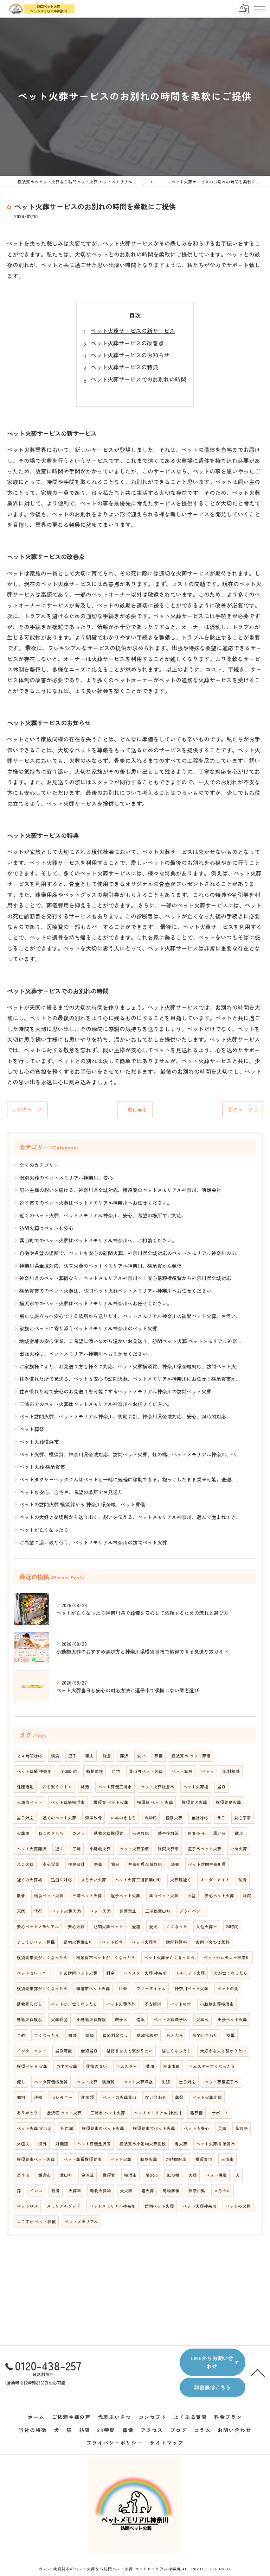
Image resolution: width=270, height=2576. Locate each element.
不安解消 (153, 2004)
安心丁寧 (243, 1818)
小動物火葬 (100, 1849)
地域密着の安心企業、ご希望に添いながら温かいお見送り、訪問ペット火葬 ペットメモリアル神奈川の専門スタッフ (132, 1341)
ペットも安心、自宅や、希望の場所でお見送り (71, 1492)
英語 (222, 2128)
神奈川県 (197, 2190)
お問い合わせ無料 (213, 1942)
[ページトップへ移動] (258, 2373)
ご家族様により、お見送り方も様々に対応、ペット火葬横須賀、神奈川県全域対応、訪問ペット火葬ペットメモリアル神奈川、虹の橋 (132, 1366)
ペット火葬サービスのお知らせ (130, 355)
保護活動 (25, 1787)
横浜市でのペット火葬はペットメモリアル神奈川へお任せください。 (96, 1303)
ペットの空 (181, 2004)
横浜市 (130, 2175)
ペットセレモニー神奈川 (227, 1957)
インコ (36, 2190)
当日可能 (64, 2051)
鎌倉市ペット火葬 (93, 1988)
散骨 (21, 1895)
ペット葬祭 (32, 1429)
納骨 (243, 1880)
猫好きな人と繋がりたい (130, 2051)
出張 (166, 2082)
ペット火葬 (121, 2159)
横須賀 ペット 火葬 (155, 1802)
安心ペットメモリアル (38, 1926)
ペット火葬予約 (121, 2004)
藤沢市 (152, 2175)
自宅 (116, 1771)
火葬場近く (181, 1880)
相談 (72, 2035)
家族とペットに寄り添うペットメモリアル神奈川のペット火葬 (88, 1328)
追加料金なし (115, 2035)
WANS (151, 1818)
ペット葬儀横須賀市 (83, 2159)
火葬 (193, 2175)
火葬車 (75, 2190)
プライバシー (192, 1911)
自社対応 (200, 1818)
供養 (98, 1864)
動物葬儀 (171, 2190)
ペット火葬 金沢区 (34, 2128)
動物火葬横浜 (30, 2019)
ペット (208, 1771)
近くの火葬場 (30, 1880)
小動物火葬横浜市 (217, 2004)
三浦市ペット (30, 1802)
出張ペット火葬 (232, 2019)
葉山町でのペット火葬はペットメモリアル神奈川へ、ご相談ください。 (98, 1240)
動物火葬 (149, 2159)
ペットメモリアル (82, 2221)
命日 (115, 1864)
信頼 (90, 2035)
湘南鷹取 (172, 2066)
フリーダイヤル (151, 1988)
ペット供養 (216, 2175)
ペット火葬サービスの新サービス (133, 331)
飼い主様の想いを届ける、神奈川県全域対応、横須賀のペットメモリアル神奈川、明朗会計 (120, 1190)
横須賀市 (204, 2159)
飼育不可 (196, 1833)
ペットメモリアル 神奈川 (158, 2113)
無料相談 (231, 1771)
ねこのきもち (51, 1833)
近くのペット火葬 (59, 1818)
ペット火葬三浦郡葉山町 (138, 1880)
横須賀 (109, 2175)
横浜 (55, 1756)
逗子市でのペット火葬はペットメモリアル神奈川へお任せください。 (96, 1203)
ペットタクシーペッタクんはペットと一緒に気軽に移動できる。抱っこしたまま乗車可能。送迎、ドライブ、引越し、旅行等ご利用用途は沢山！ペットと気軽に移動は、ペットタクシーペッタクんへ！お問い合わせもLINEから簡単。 (132, 1479)
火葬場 (23, 1833)
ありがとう (27, 2113)
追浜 (141, 2019)
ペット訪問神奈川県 (207, 1864)
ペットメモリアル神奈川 (112, 2206)
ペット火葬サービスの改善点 (127, 343)
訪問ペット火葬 (159, 2206)
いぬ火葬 (239, 1849)
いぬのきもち (123, 1818)
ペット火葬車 (144, 1942)
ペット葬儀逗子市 (221, 2082)
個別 (21, 2097)
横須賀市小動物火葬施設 (143, 2144)
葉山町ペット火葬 (146, 1771)
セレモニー (62, 2097)
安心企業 (51, 1864)
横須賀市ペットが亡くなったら (106, 1957)
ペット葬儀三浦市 (115, 1787)
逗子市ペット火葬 (205, 1849)
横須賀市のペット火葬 (103, 2128)
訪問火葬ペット (108, 1926)
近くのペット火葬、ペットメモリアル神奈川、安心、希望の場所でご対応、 (103, 1215)
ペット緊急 (182, 1771)
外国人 (23, 2144)
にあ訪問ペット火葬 (78, 1973)
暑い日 (220, 1833)
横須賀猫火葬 (229, 1802)
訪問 (247, 1895)
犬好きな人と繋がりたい (223, 2051)
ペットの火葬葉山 (120, 2097)
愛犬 (153, 1926)
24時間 (232, 1926)
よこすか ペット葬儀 (36, 2221)
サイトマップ (167, 2443)
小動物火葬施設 (91, 2019)
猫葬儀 (197, 2113)
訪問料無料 (176, 1942)
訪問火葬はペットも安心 (46, 1228)
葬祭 (179, 2097)
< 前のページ (27, 1110)
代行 (38, 1911)
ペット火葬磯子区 (171, 2019)
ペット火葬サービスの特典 (124, 367)
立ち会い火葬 (94, 1880)
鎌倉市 (45, 2175)
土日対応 (187, 2082)
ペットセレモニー (34, 1973)
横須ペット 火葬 (32, 2066)
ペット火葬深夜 (138, 2082)
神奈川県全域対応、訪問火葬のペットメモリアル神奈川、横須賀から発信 (101, 1266)
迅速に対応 (62, 1880)
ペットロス (27, 2206)
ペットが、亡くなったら (74, 2004)
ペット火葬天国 (66, 1911)
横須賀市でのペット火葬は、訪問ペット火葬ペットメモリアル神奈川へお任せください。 (118, 1291)
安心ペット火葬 (219, 1895)
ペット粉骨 (112, 1942)
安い (141, 1756)
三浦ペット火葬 (87, 1895)
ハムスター (127, 2066)
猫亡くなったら (176, 2051)
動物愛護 (95, 1771)
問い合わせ (156, 2097)
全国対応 (69, 1771)
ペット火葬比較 (207, 2097)
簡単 (231, 2035)
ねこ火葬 (25, 1864)
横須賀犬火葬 (194, 1802)
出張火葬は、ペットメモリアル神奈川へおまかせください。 (86, 1354)
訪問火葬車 (168, 1849)
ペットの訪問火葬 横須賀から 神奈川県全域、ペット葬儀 (82, 1504)
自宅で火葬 (67, 2066)
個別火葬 (174, 1818)
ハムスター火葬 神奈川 (145, 1973)
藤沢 (124, 1756)
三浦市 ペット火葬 (108, 2113)
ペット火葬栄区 (134, 1849)
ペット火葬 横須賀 (96, 2082)
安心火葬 (76, 1926)
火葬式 (202, 2019)
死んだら (175, 2035)
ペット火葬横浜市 (39, 1442)
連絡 (38, 2097)
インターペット (32, 2051)
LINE (123, 1988)
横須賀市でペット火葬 (154, 2128)
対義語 (62, 2144)
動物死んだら (30, 2004)
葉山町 (66, 2175)
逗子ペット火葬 (126, 1895)
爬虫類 (88, 2097)
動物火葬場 (101, 2190)
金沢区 (88, 2175)
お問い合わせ (205, 2035)
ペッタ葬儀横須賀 (51, 2082)
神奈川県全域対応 (145, 1864)
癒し (21, 2082)
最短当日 (89, 2051)
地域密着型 (147, 2035)
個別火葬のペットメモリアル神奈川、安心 (66, 1178)
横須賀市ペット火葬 (36, 2159)
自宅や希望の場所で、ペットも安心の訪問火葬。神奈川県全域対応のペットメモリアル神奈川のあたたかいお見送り (132, 1253)
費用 (150, 2066)
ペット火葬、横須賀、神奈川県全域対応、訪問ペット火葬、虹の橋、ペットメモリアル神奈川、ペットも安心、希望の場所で (132, 1454)
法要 (175, 1864)
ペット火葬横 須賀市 (216, 2144)
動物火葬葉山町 (78, 1942)
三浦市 (227, 2159)
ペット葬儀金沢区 (94, 2144)
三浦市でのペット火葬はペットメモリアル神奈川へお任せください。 (96, 1404)
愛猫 (136, 1926)
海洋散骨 (94, 1818)
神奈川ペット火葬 (192, 1988)
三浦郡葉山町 (158, 1911)
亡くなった (177, 1926)
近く (59, 1849)
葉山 (90, 1756)
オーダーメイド (215, 1880)
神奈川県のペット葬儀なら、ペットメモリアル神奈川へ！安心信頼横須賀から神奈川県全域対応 (125, 1278)
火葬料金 (59, 2019)
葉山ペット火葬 (164, 1895)
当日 (221, 1787)
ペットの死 (228, 1988)
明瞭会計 (77, 1864)
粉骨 (56, 2190)
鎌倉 (107, 1756)
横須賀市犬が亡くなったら (42, 1957)
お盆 (192, 1895)
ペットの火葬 (238, 2206)
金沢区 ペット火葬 (64, 2113)
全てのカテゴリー (39, 1165)
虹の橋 (173, 2175)
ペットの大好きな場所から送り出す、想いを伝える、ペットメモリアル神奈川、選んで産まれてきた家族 (132, 1517)
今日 (221, 1818)
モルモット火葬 (190, 1973)
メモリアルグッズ (64, 2206)
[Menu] (259, 8)
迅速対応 (141, 1833)
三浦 (77, 1849)
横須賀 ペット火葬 (111, 1802)
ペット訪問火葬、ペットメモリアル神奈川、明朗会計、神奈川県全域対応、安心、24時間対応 (123, 1416)
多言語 (242, 2128)
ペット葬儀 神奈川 (34, 1771)
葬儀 (159, 1756)
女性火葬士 (207, 1926)
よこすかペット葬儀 (36, 1942)
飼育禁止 (128, 1911)
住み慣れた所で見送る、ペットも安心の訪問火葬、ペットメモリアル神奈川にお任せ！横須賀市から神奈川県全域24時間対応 (132, 1379)
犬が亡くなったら (231, 1973)
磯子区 (121, 2019)
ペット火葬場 (196, 1787)
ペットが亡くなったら (44, 1530)
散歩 (239, 1833)
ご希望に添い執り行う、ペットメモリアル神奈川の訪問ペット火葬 (93, 1542)
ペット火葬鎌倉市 (157, 1787)
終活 (85, 1787)
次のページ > (243, 1110)
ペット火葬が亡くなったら (169, 1957)
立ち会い (223, 2190)
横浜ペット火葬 (49, 1895)
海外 (43, 2144)
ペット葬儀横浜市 (68, 1802)
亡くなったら (47, 2035)
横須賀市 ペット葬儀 (191, 1756)
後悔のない (97, 2066)
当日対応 (25, 1818)
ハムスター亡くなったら (212, 2066)
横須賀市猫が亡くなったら (42, 1988)
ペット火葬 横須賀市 (42, 1467)
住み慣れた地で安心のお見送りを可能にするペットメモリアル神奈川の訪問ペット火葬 (115, 1391)
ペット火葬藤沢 (32, 1849)
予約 (21, 2035)
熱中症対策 (168, 1833)
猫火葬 (148, 2190)
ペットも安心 (197, 2128)
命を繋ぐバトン (57, 1787)
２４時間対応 (30, 1756)
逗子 (72, 1756)
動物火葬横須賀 (109, 1833)
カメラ (79, 1833)
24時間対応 (176, 2159)
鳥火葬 (181, 2144)
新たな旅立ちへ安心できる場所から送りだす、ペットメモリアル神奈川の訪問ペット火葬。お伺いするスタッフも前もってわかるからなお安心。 (132, 1316)
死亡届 (67, 2128)
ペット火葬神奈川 (200, 2206)
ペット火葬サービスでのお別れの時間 (139, 379)
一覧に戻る (135, 1110)
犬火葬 (126, 2190)
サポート (220, 2113)
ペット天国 (100, 1911)
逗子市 (23, 2175)
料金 (110, 1973)
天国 (21, 1911)
